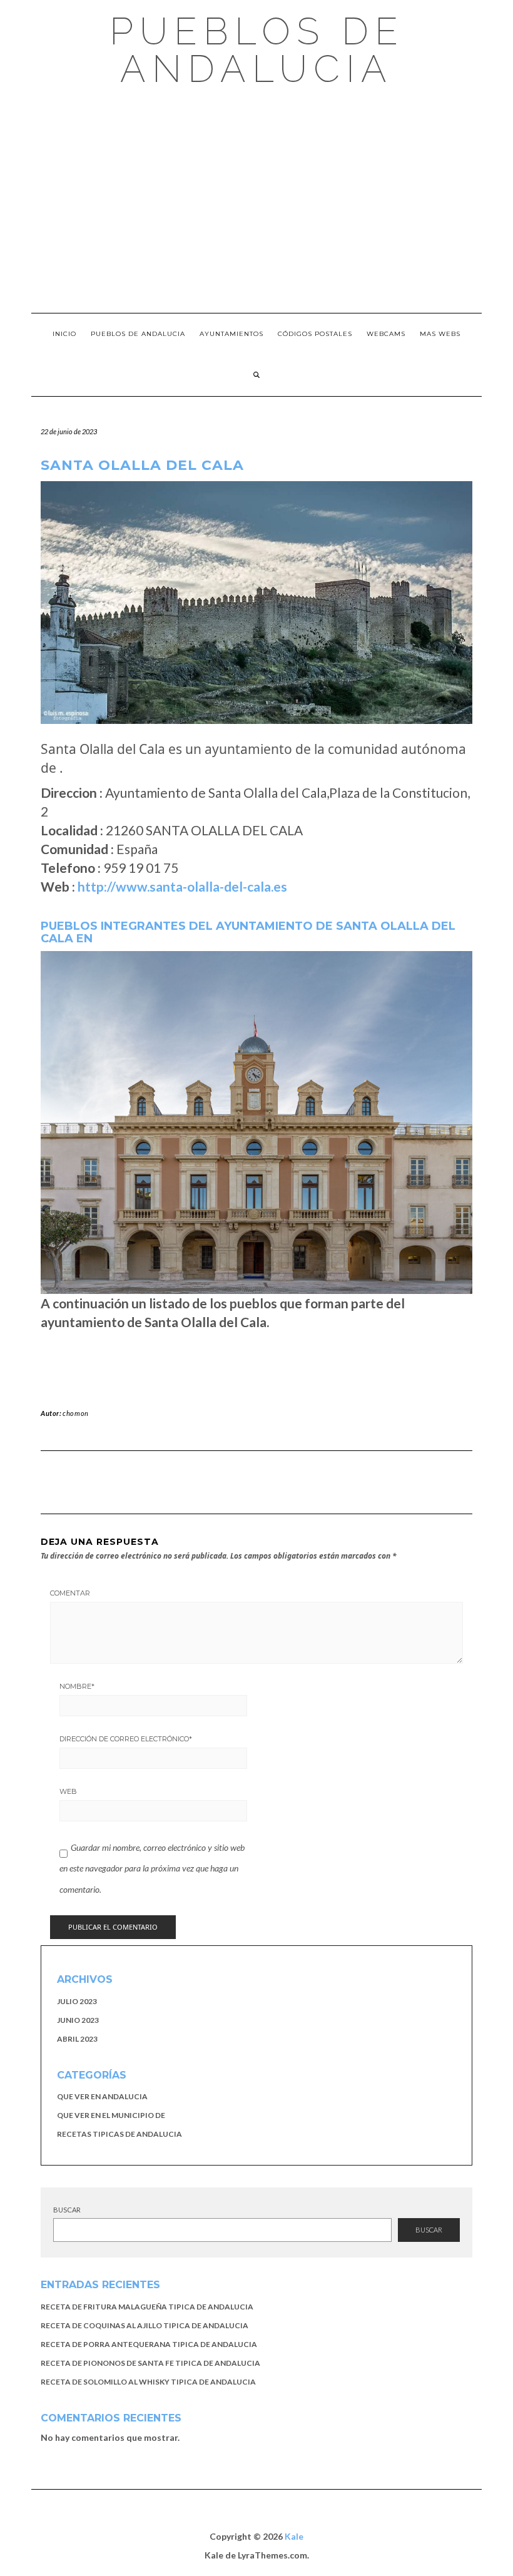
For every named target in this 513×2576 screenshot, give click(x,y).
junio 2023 (78, 2020)
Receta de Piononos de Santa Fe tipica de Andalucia (150, 2363)
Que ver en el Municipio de (111, 2115)
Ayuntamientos (231, 334)
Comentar (70, 1593)
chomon (76, 1413)
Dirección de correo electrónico (126, 1739)
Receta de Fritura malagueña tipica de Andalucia (147, 2307)
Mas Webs (440, 334)
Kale (294, 2536)
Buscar (67, 2210)
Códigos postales (315, 334)
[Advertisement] (256, 200)
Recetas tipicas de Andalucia (119, 2134)
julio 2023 (77, 2001)
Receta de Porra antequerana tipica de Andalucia (149, 2344)
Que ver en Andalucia (102, 2096)
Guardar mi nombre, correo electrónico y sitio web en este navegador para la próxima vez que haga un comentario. (152, 1868)
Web (68, 1791)
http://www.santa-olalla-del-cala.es (182, 886)
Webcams (386, 334)
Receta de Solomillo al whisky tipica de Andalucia (148, 2382)
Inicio (64, 334)
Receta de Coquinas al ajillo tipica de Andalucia (145, 2325)
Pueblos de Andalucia (257, 50)
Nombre (77, 1686)
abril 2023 (77, 2039)
